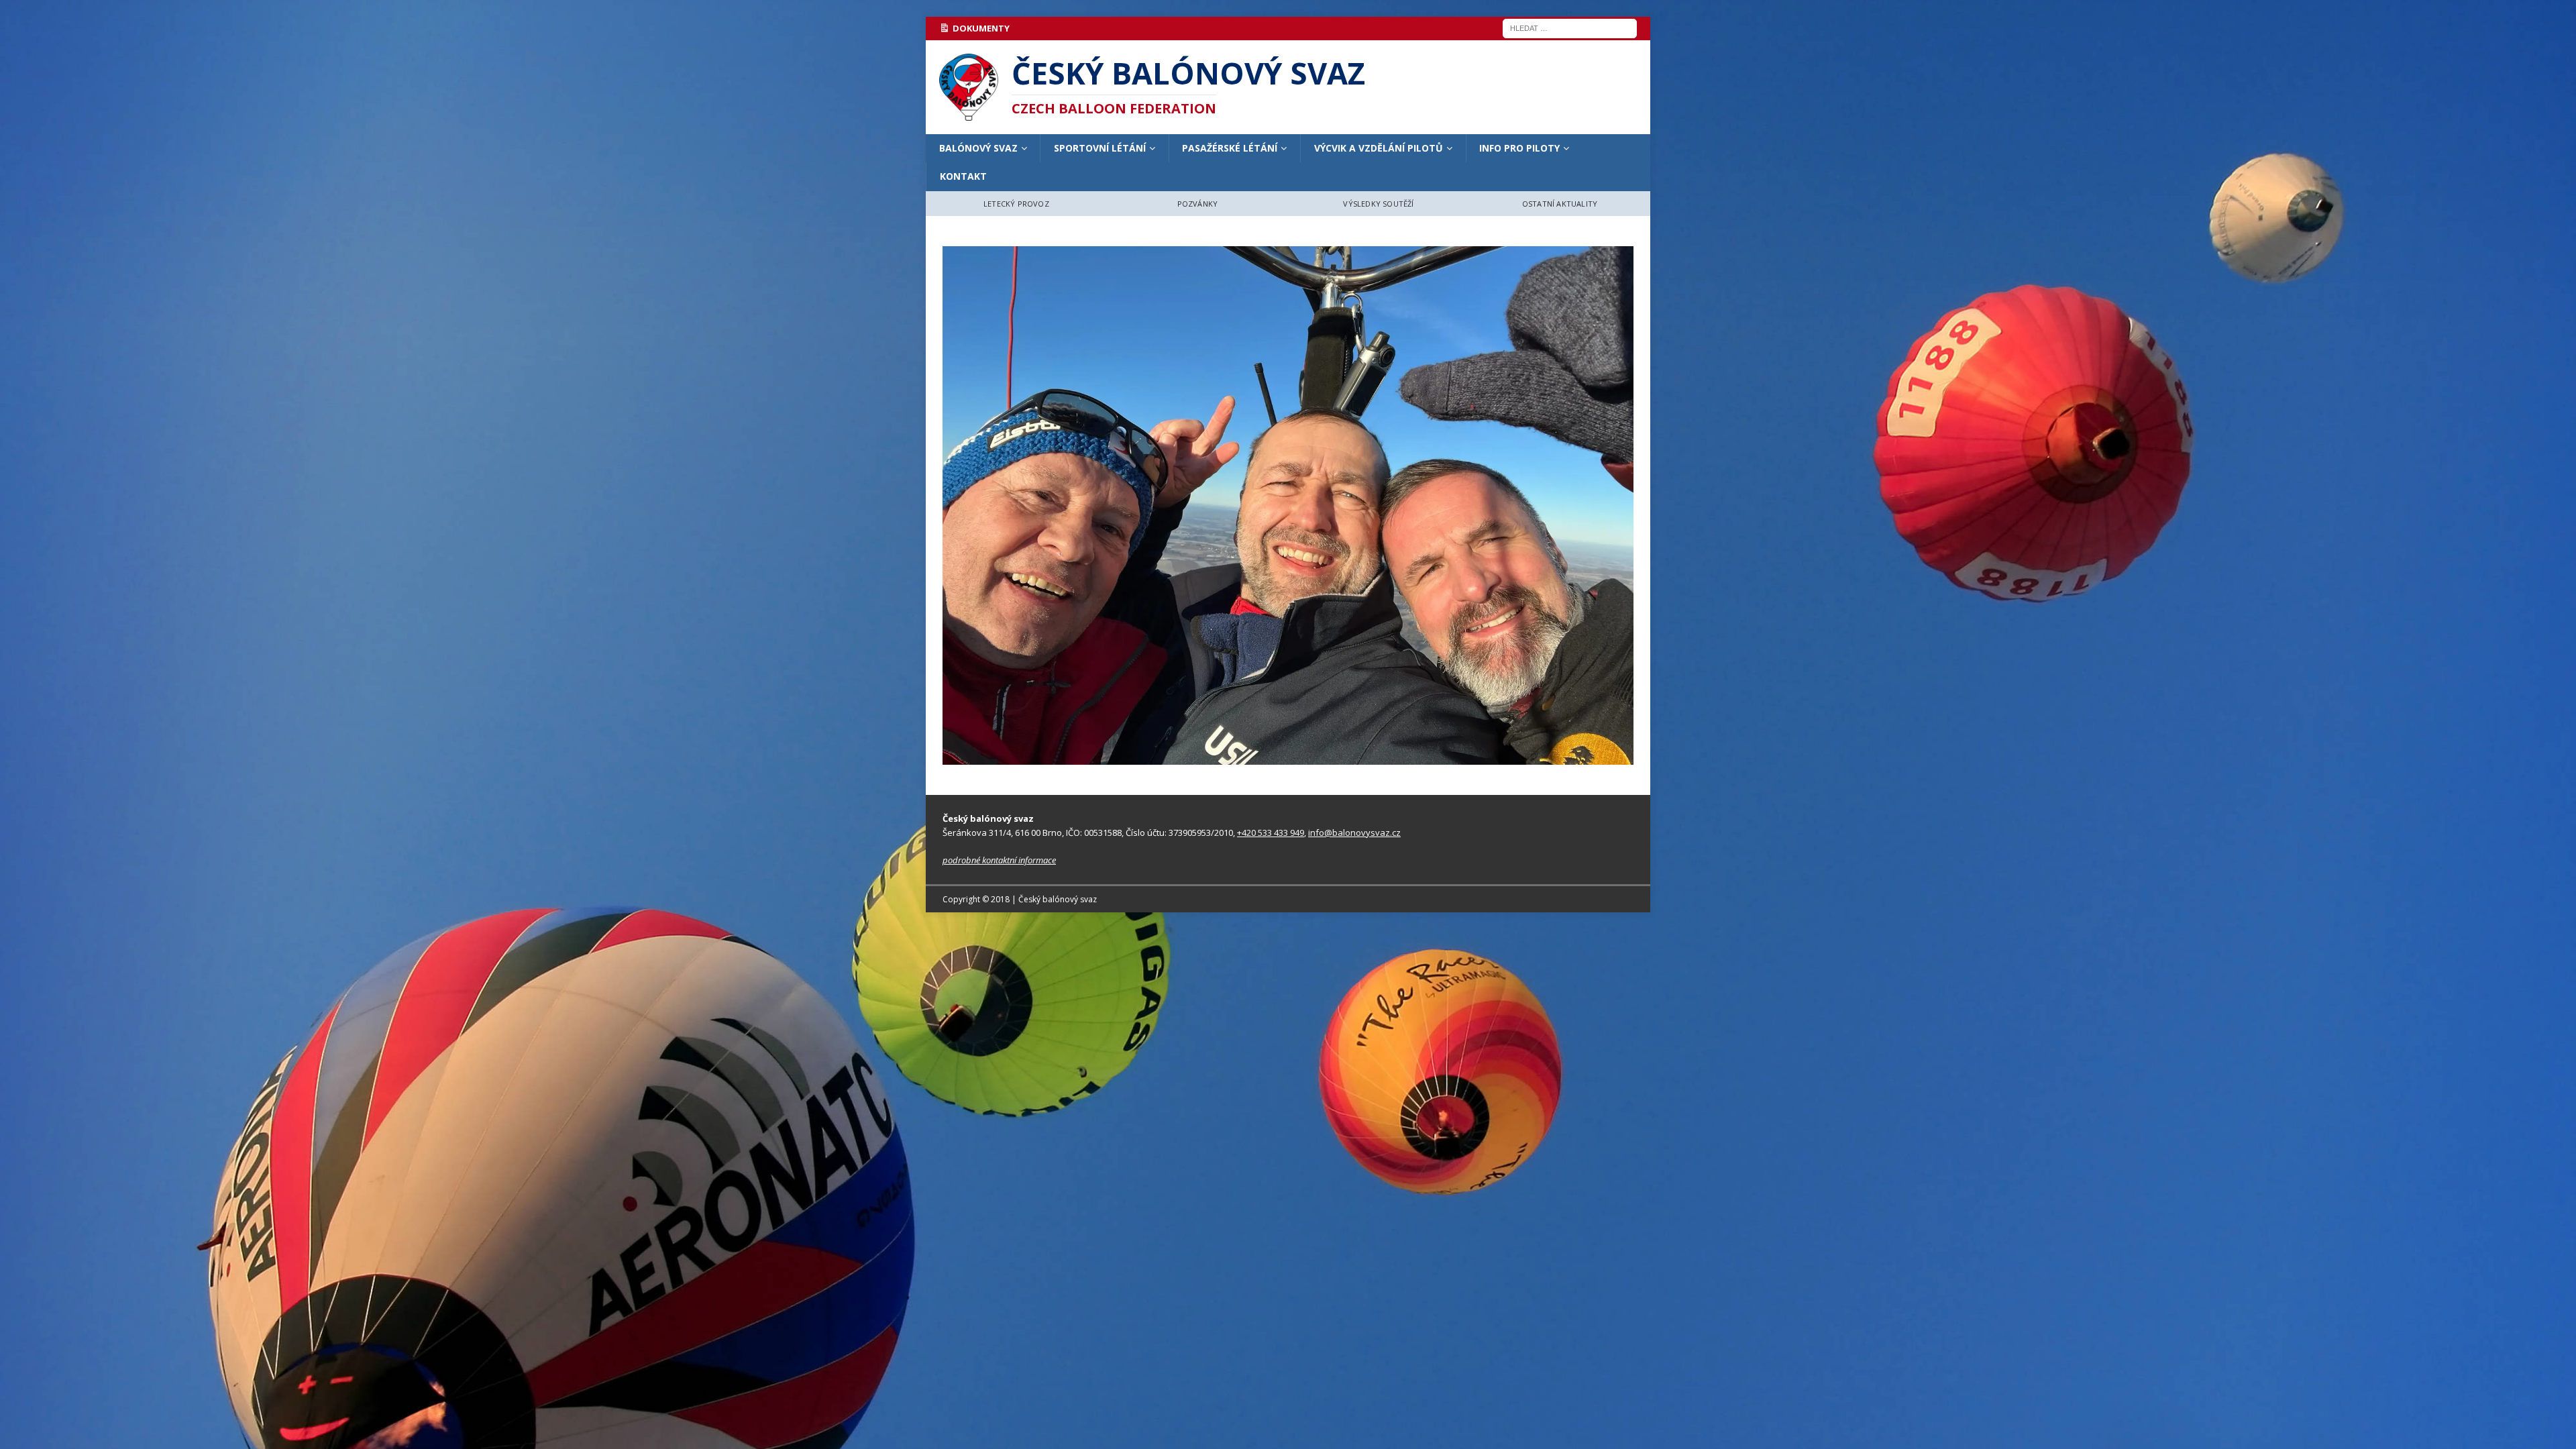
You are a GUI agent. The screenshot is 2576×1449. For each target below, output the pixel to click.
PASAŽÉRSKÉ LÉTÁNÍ (1230, 148)
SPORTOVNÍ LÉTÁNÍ (1100, 148)
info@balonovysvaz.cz (1354, 833)
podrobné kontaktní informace (999, 860)
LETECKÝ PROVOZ (1016, 204)
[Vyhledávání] (1570, 27)
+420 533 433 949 (1271, 833)
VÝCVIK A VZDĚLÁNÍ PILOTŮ (1379, 148)
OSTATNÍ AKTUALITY (1560, 204)
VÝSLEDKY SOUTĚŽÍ (1378, 204)
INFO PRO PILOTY (1519, 148)
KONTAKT (963, 176)
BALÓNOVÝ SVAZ (978, 148)
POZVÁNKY (1198, 204)
